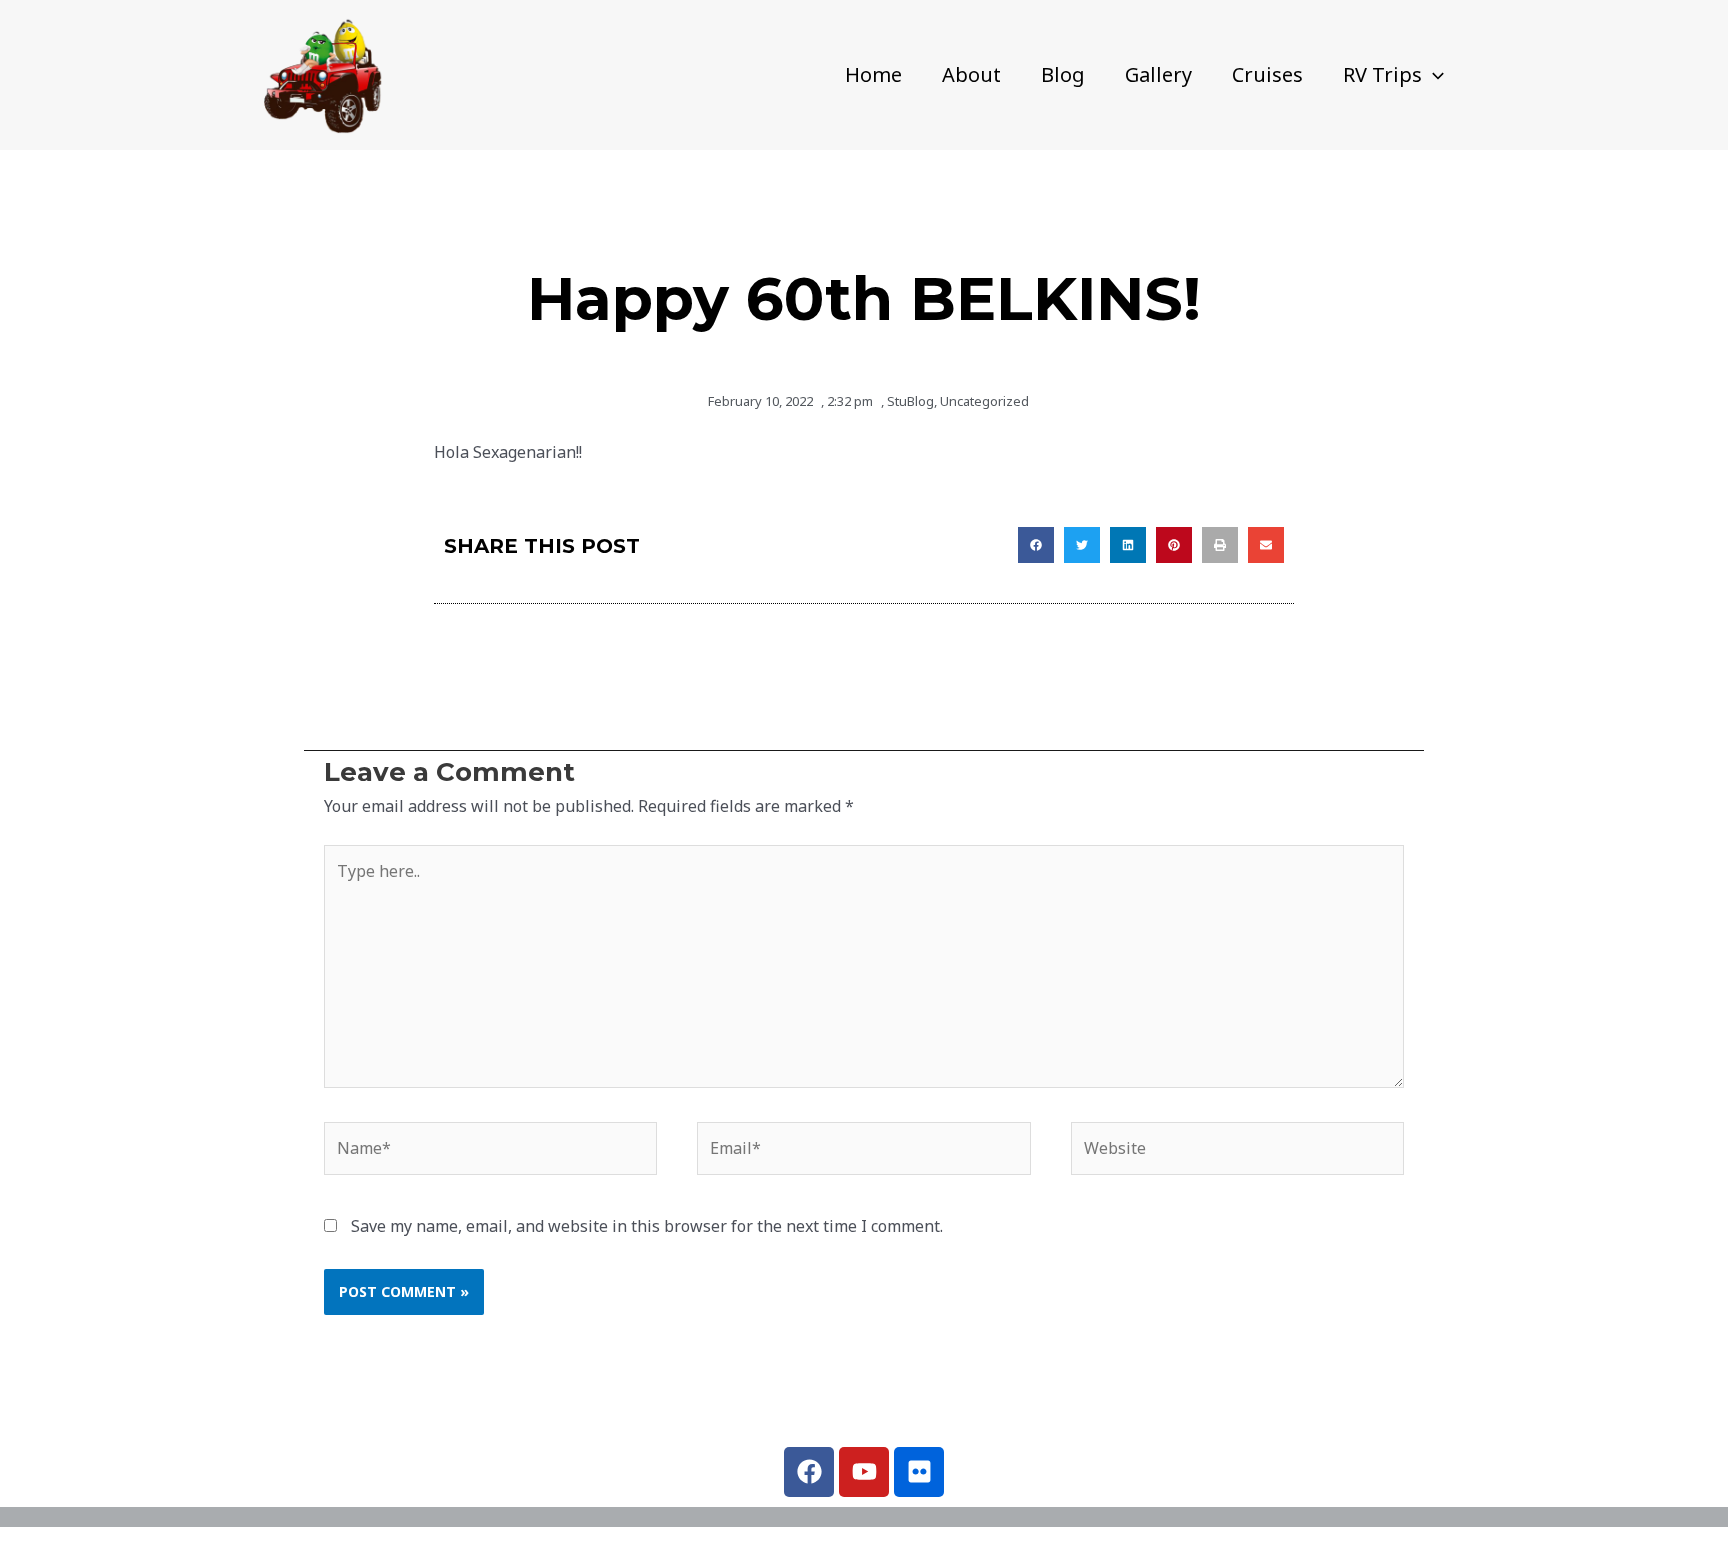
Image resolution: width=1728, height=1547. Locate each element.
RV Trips (1382, 74)
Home (873, 74)
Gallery (1158, 74)
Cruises (1267, 74)
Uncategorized (984, 401)
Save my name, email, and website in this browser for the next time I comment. (647, 1226)
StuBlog (910, 401)
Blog (1063, 74)
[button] (1433, 75)
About (971, 74)
